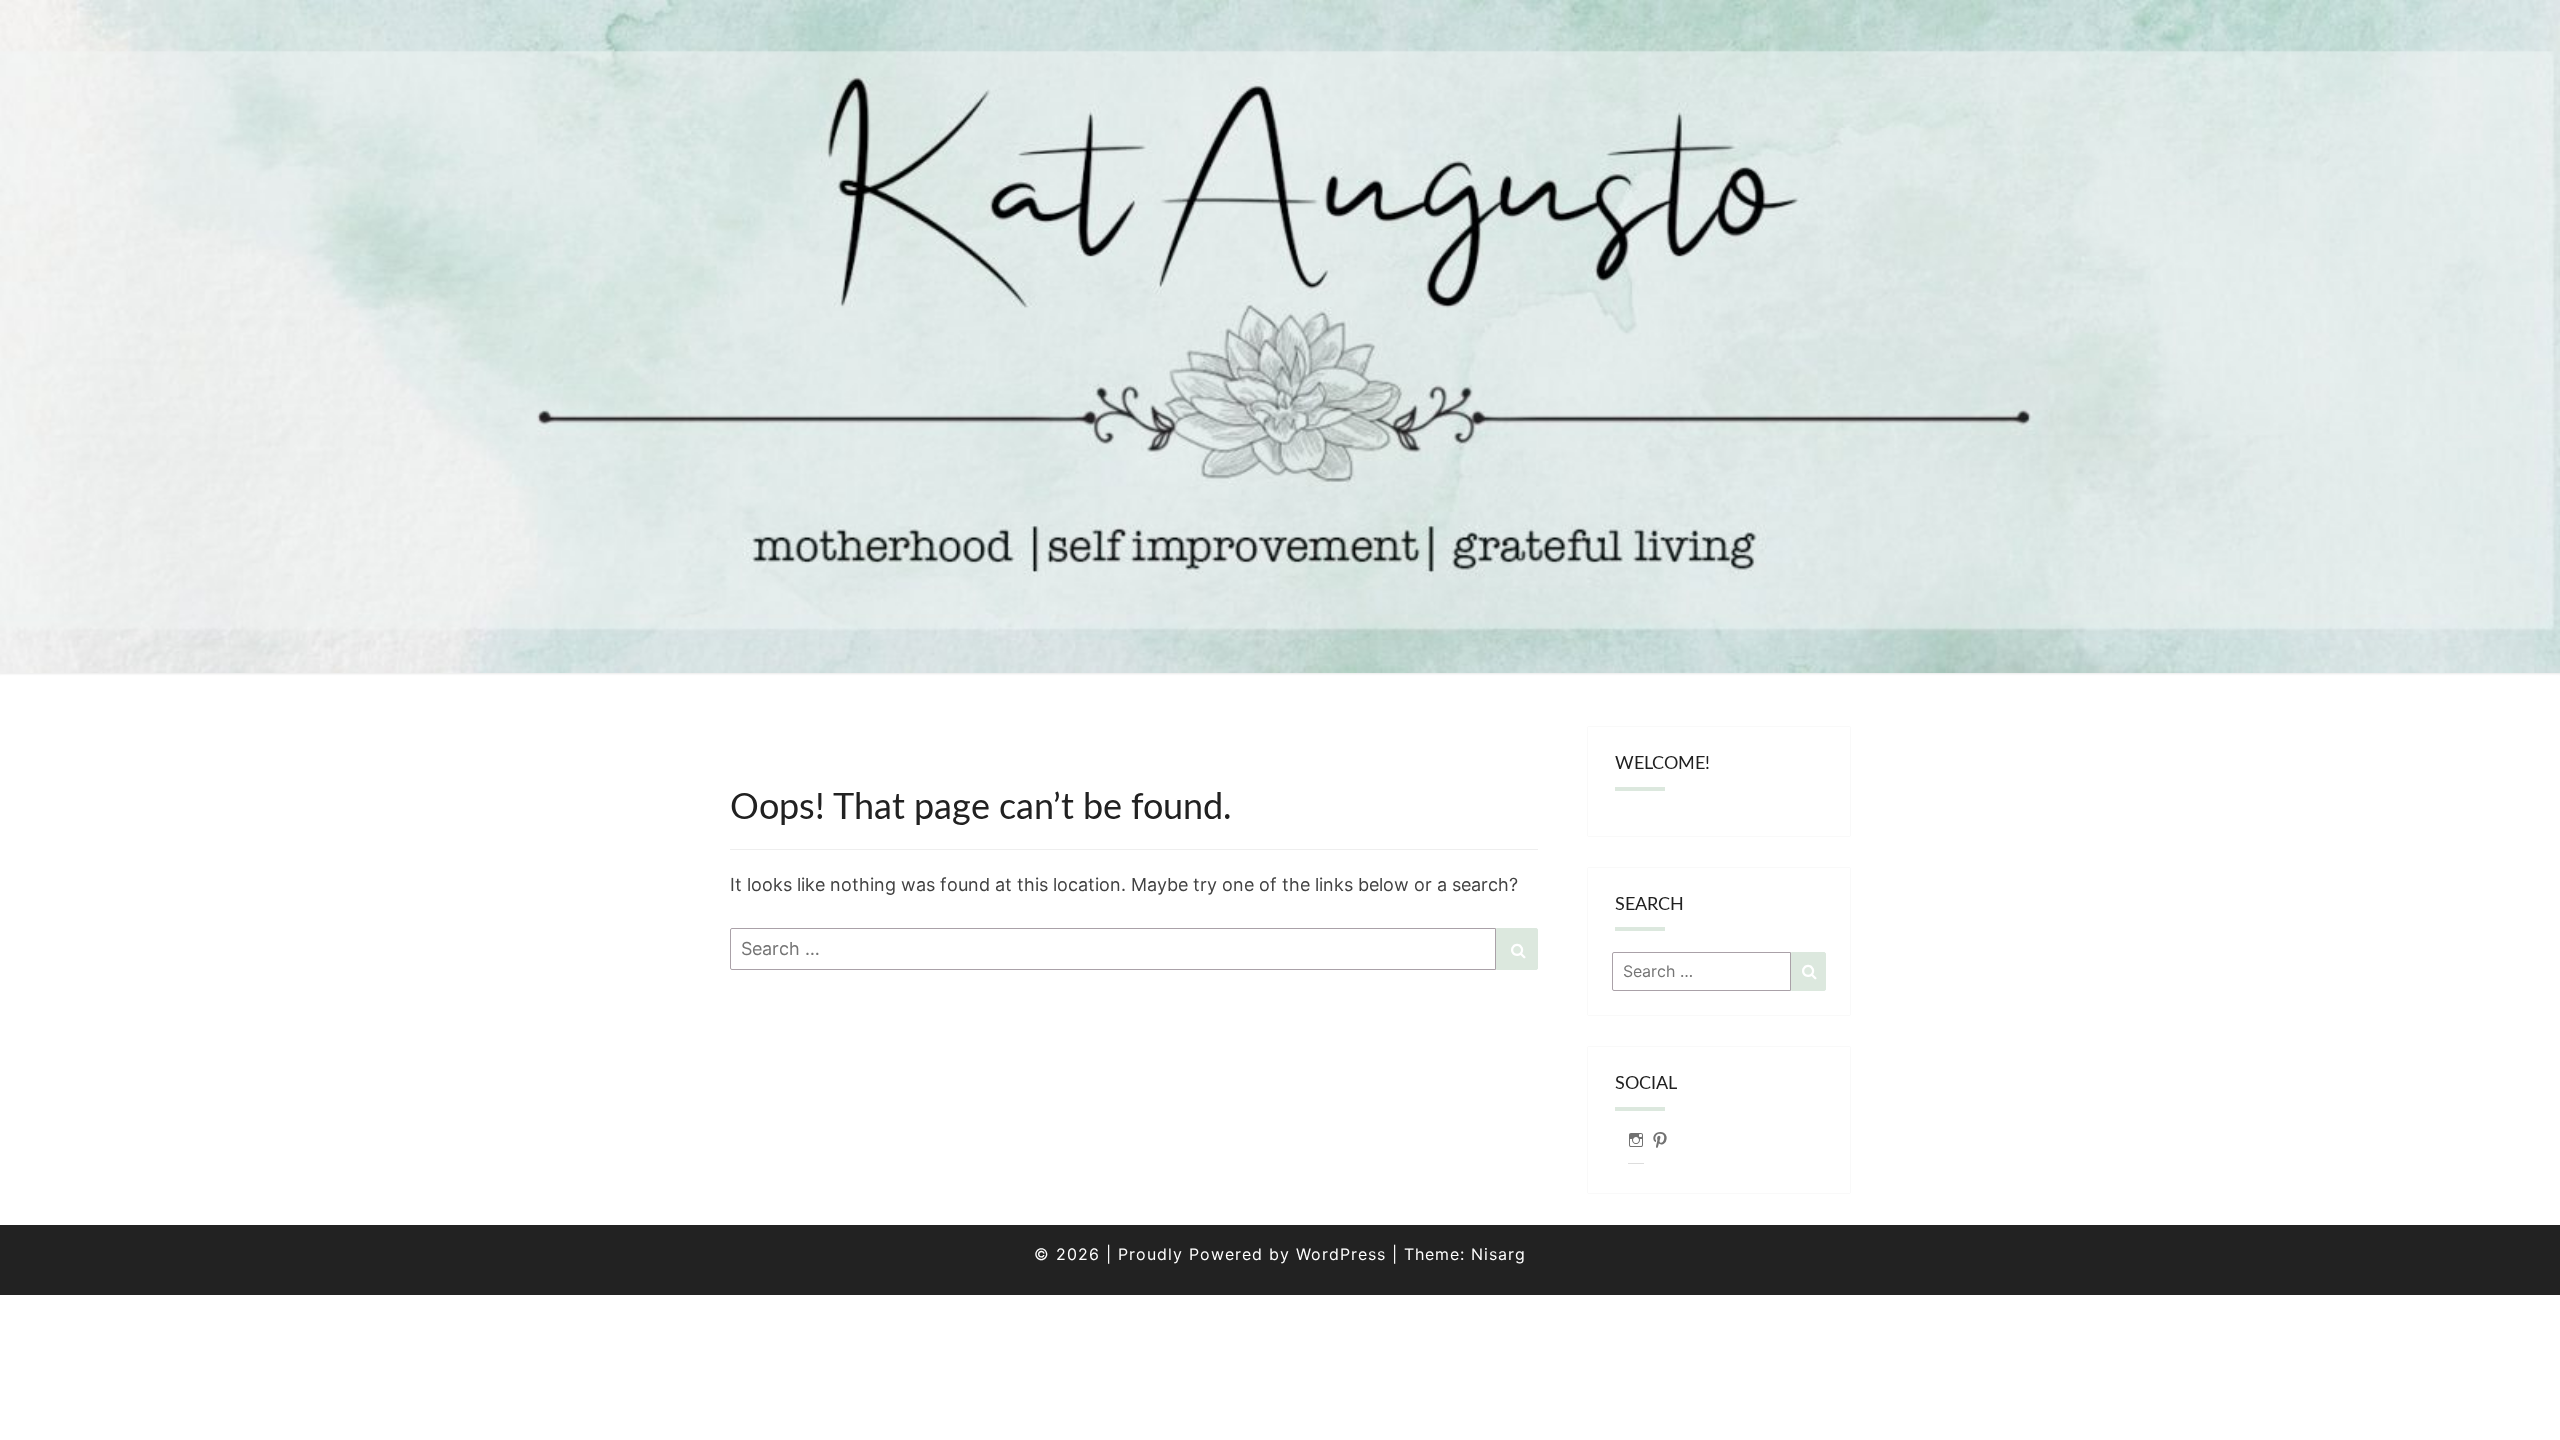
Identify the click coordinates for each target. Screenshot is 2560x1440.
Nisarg (1498, 1254)
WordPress (1341, 1254)
